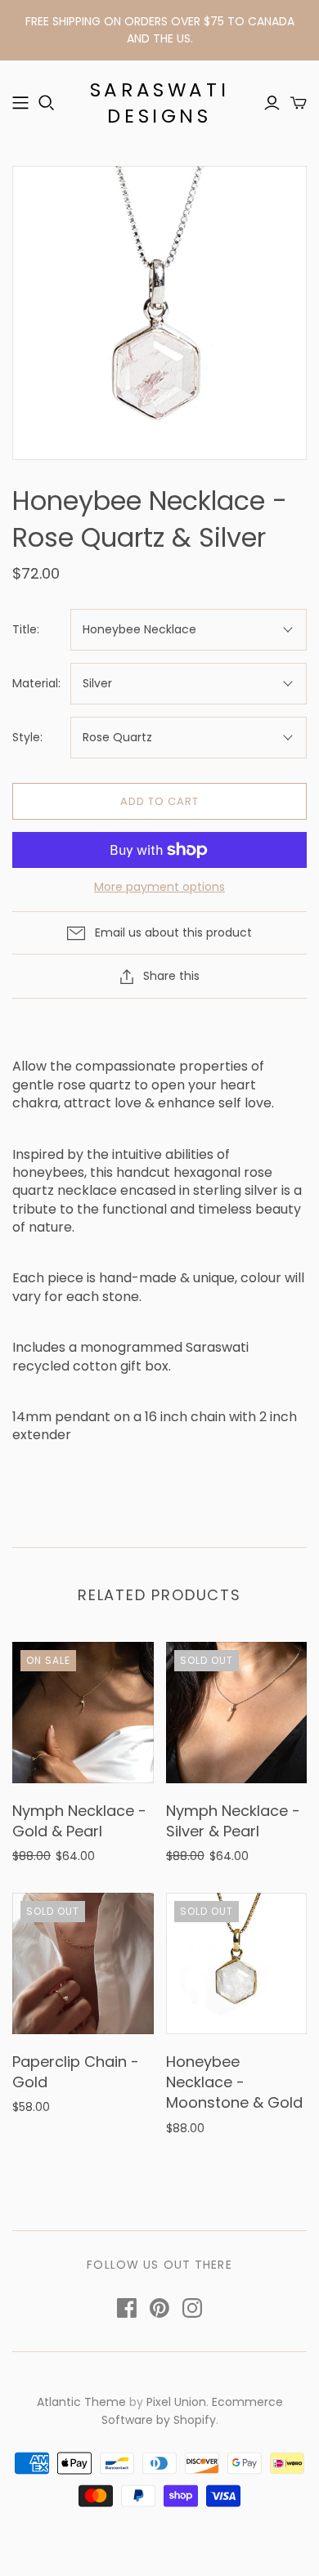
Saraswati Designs (159, 103)
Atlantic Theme (81, 2402)
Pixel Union (176, 2402)
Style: (27, 738)
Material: (36, 684)
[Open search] (47, 103)
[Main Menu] (20, 103)
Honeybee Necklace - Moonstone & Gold (234, 2082)
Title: (26, 630)
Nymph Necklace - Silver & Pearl (233, 1821)
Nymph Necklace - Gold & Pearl (79, 1821)
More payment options (159, 887)
